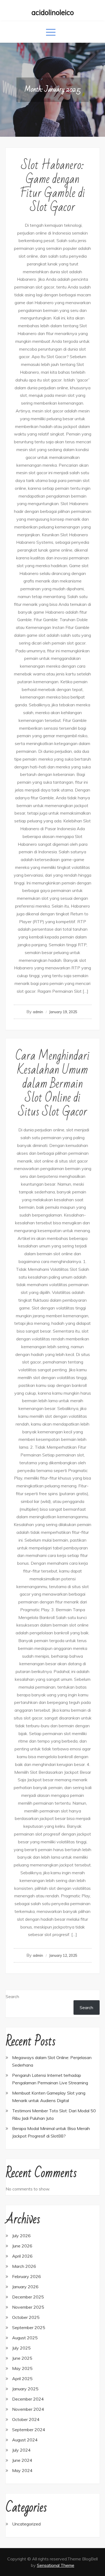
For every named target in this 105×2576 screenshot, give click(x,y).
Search (12, 1996)
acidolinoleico (53, 12)
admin (38, 1012)
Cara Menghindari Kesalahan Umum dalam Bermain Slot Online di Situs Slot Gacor (52, 1084)
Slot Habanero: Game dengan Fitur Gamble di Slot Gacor (52, 186)
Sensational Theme (56, 2565)
